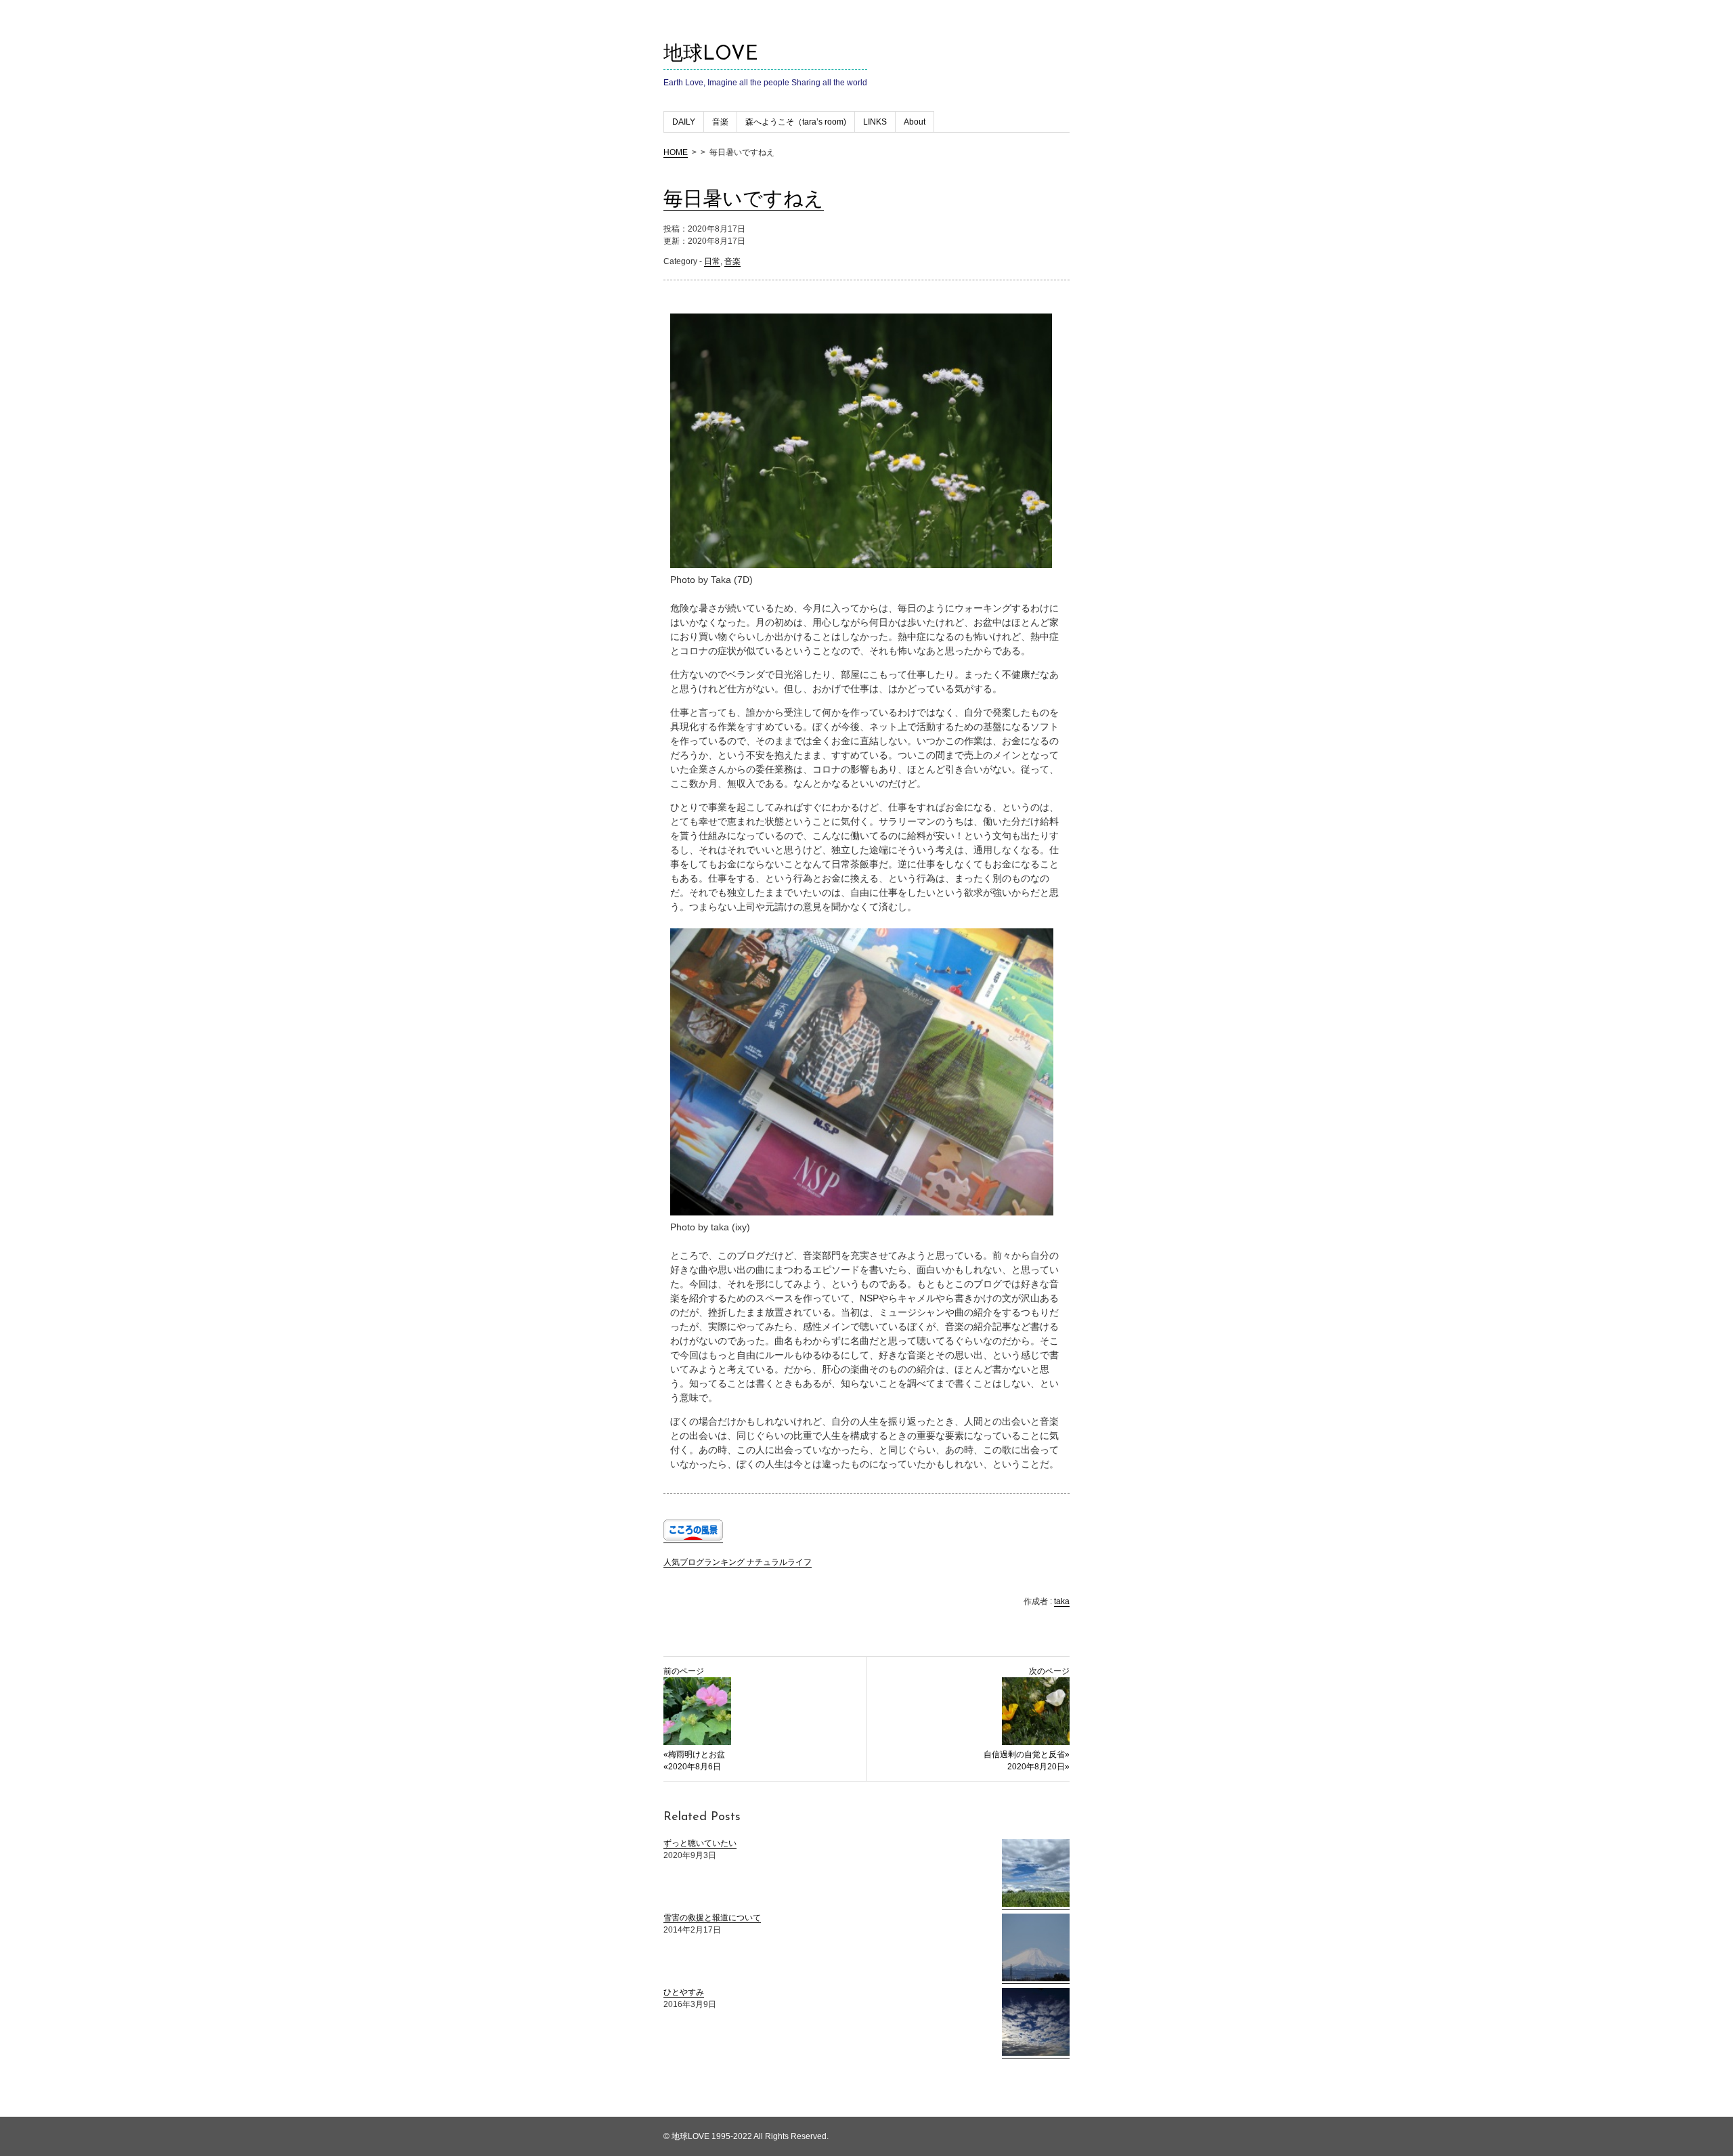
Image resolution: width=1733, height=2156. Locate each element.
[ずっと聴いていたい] (1036, 1904)
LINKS (875, 122)
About (915, 122)
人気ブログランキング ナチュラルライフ (738, 1562)
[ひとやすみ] (1036, 2053)
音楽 (720, 122)
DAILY (684, 122)
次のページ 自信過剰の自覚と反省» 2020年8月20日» (1027, 1719)
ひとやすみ (684, 1992)
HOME (676, 152)
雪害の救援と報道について (712, 1918)
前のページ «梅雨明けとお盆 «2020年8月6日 (694, 1719)
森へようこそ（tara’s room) (796, 122)
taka (1062, 1601)
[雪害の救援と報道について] (1036, 1979)
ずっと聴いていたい (700, 1843)
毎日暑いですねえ (744, 200)
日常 (712, 261)
